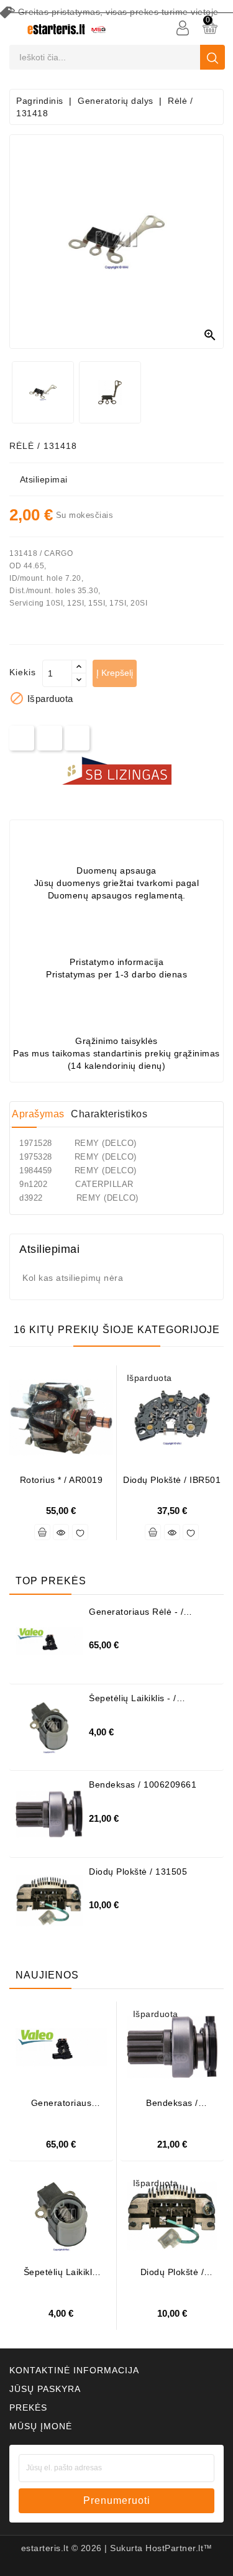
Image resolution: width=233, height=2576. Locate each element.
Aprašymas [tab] (38, 1114)
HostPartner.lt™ (179, 2548)
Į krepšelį (115, 673)
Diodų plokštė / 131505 (138, 1872)
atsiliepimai (44, 479)
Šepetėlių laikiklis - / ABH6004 (133, 1703)
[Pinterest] (77, 738)
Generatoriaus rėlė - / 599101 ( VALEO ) (136, 1616)
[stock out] (153, 1532)
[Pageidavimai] (80, 1532)
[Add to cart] (42, 1532)
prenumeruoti (117, 2500)
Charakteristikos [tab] (109, 1114)
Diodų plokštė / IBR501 (172, 1480)
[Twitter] (49, 738)
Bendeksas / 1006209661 (143, 1784)
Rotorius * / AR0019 (62, 1480)
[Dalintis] (22, 738)
